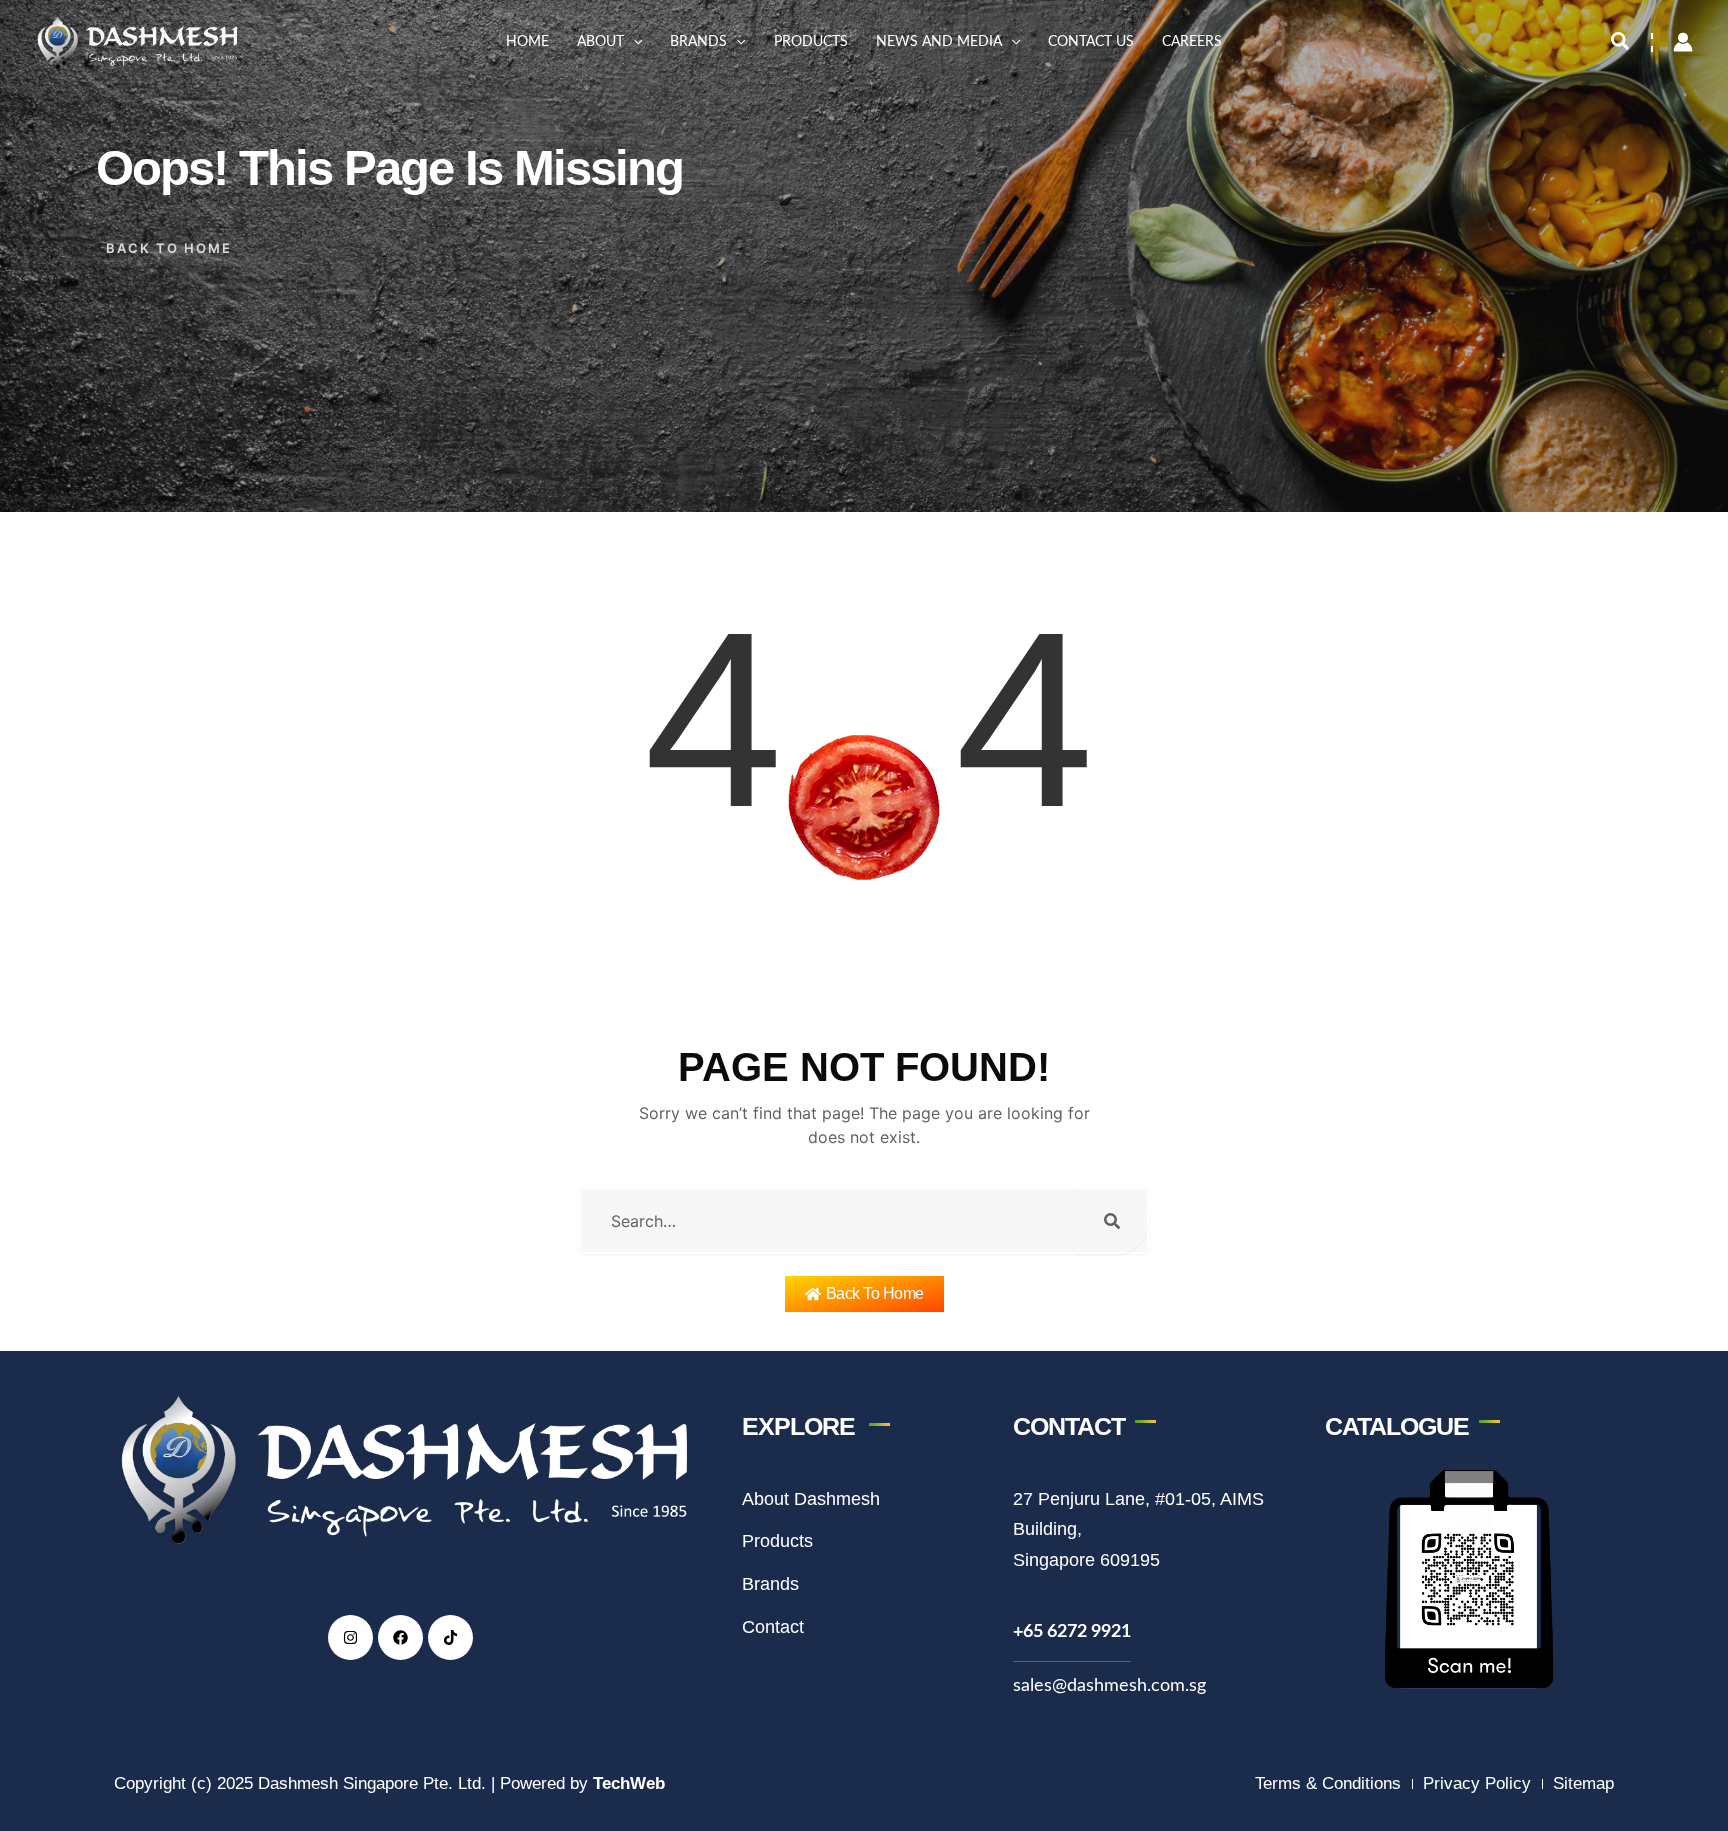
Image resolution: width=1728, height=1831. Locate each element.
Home (527, 42)
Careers (1192, 42)
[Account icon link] (1683, 42)
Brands (698, 42)
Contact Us (1091, 42)
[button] (633, 42)
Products (811, 42)
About (600, 42)
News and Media (939, 42)
